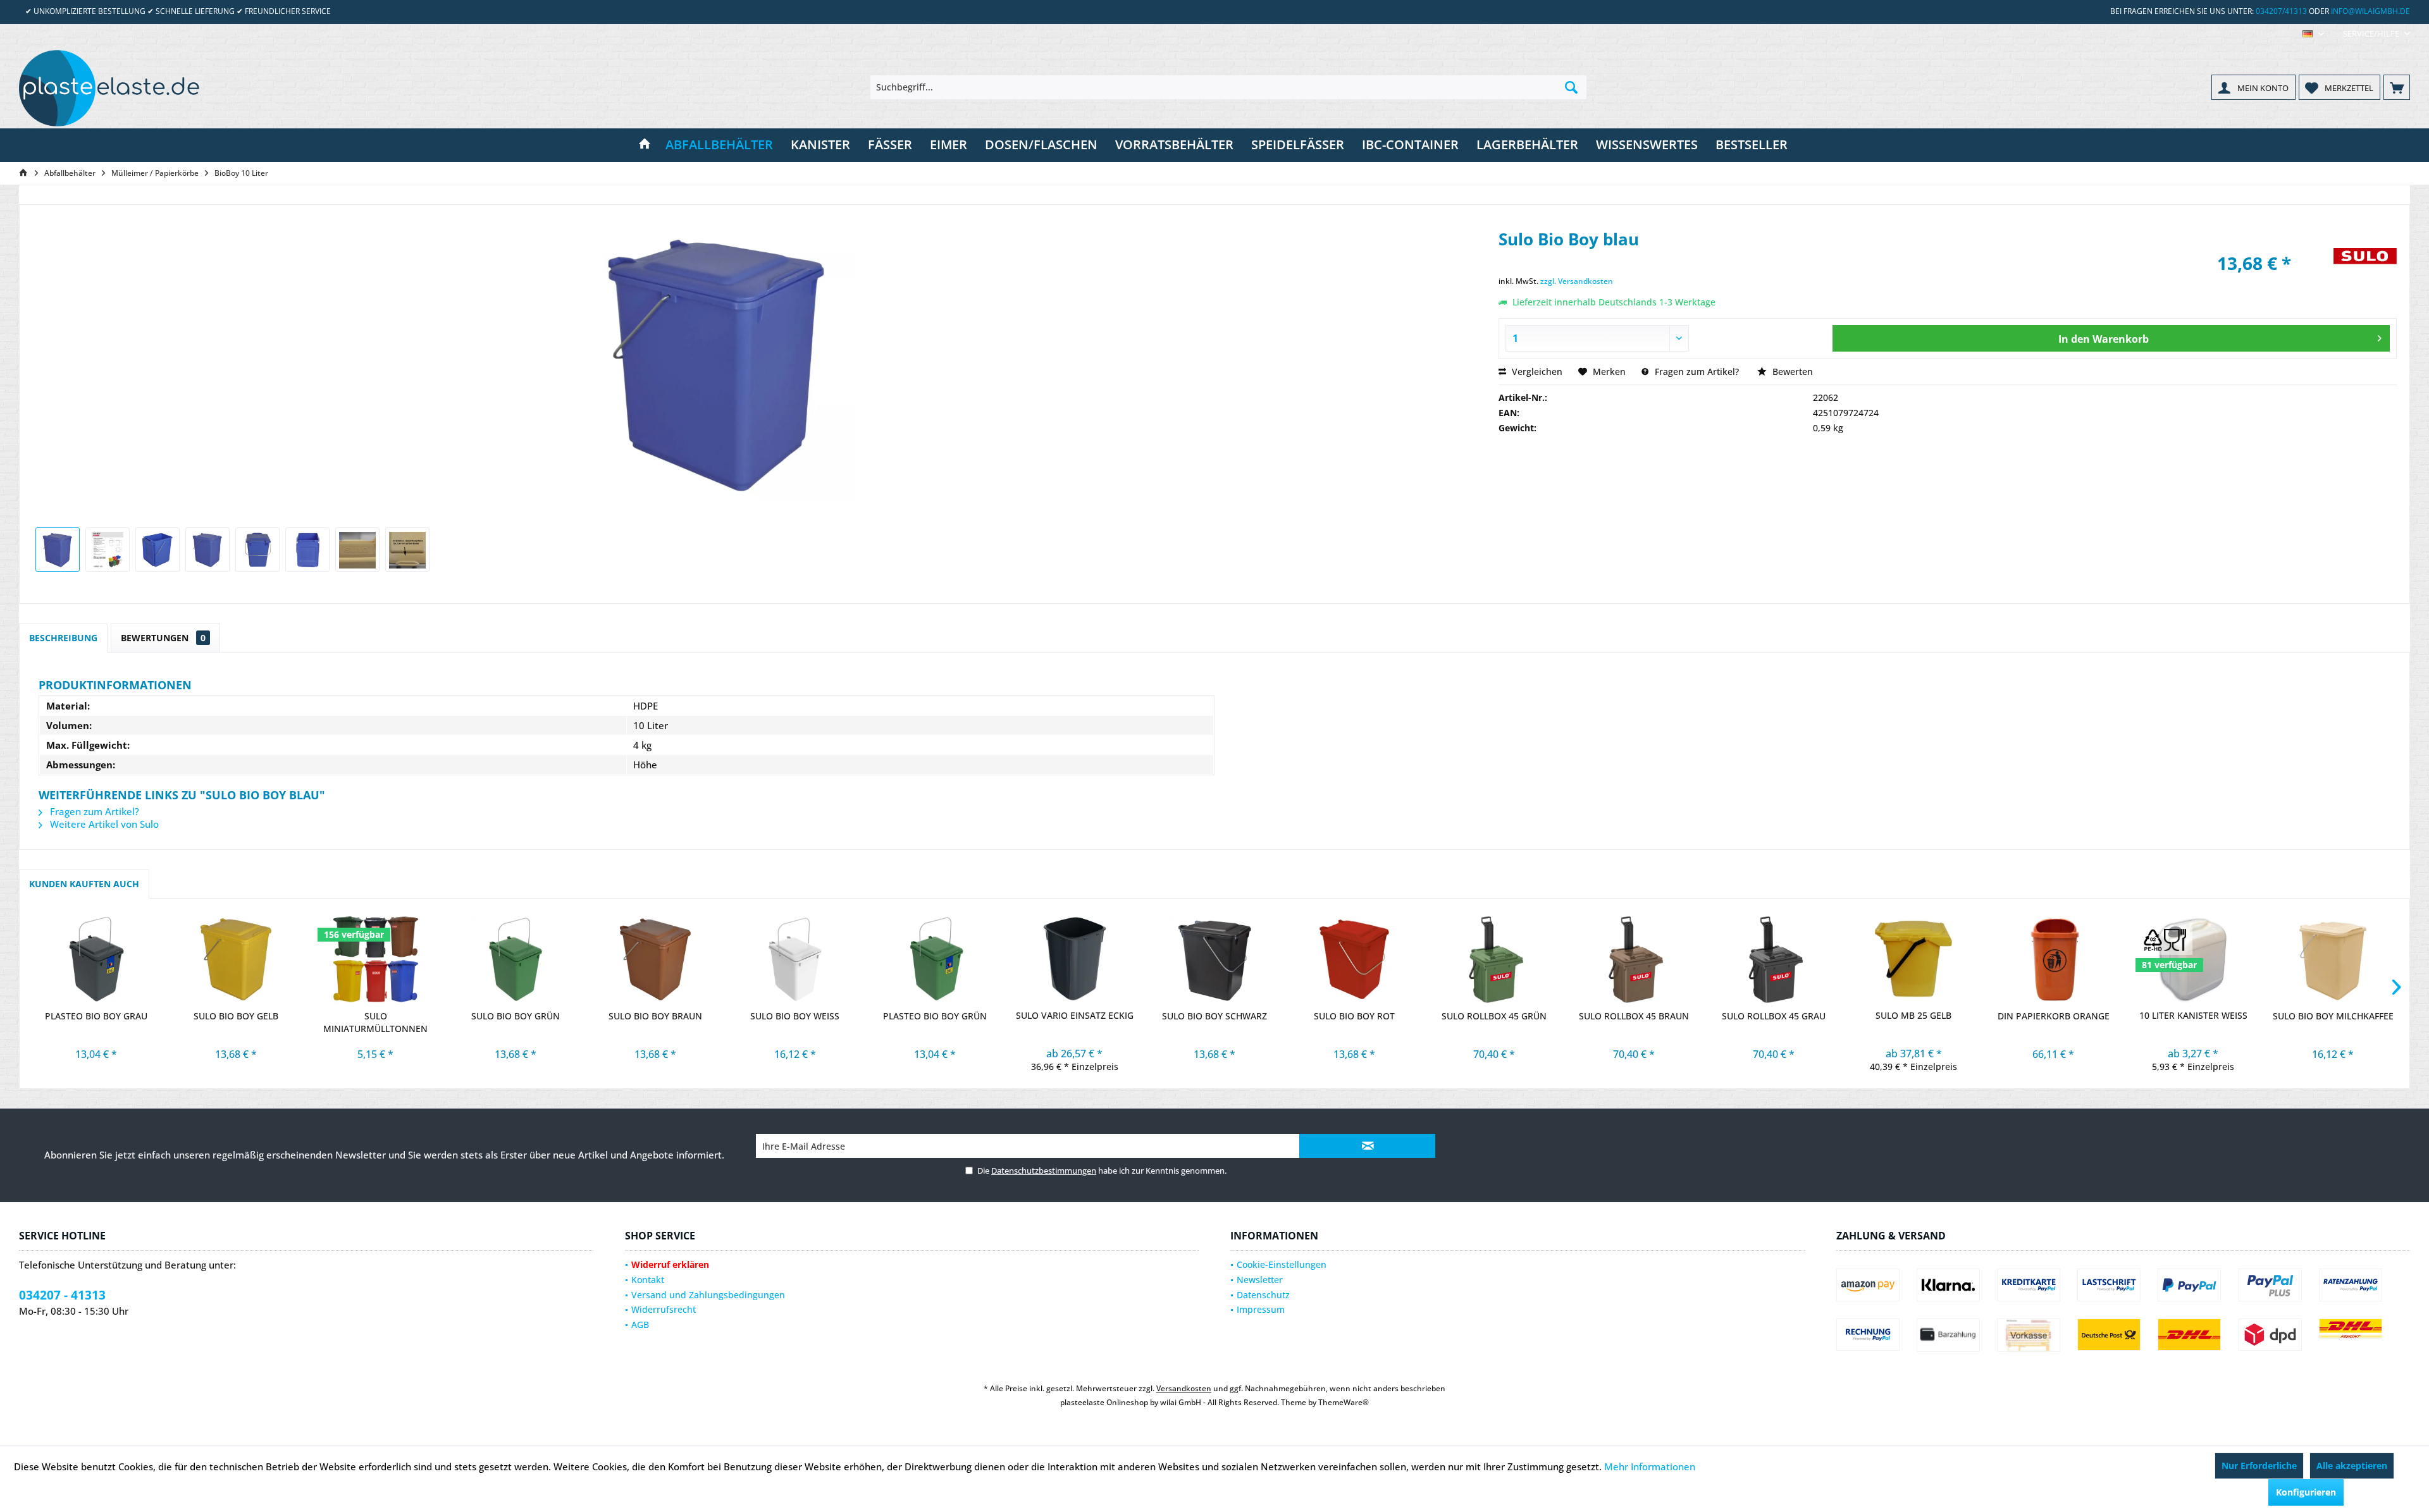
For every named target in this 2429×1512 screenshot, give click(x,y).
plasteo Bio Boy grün (935, 1016)
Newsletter (1260, 1280)
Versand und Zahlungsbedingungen (708, 1295)
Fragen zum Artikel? (1696, 372)
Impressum (1261, 1309)
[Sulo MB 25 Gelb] (1914, 959)
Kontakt (648, 1280)
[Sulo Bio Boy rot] (1354, 959)
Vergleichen (1536, 372)
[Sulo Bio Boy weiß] (795, 959)
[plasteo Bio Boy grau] (96, 959)
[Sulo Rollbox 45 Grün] (1494, 959)
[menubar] (2313, 34)
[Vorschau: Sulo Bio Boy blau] (58, 550)
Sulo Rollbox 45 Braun (1634, 1016)
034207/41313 (2281, 11)
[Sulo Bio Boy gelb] (236, 959)
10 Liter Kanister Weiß (2193, 1015)
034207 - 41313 (62, 1295)
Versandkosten (1184, 1388)
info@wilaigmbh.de (2370, 11)
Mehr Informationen (1650, 1466)
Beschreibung (63, 638)
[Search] (1571, 87)
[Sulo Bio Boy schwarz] (1214, 959)
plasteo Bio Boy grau (96, 1016)
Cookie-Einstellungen (1282, 1264)
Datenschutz (1263, 1295)
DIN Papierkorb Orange (2054, 1016)
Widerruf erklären (670, 1264)
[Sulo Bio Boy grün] (515, 959)
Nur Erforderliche (2259, 1466)
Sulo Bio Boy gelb (236, 1016)
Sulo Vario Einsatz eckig (1075, 1015)
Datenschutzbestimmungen (1044, 1171)
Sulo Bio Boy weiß (795, 1016)
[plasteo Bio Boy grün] (935, 959)
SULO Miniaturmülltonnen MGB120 (375, 1023)
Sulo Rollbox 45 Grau (1774, 1016)
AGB (640, 1325)
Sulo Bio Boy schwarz (1214, 1016)
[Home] (645, 145)
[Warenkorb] (2397, 87)
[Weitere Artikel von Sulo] (2365, 270)
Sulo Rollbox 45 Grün (1494, 1016)
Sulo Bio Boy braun (655, 1016)
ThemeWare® (1344, 1402)
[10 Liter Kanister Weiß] (2193, 959)
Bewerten (1791, 372)
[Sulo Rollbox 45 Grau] (1774, 959)
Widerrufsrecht (664, 1309)
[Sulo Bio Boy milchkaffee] (2333, 959)
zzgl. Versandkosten (1577, 281)
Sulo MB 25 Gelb (1913, 1015)
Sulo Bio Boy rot (1354, 1016)
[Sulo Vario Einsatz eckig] (1074, 959)
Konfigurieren (2306, 1492)
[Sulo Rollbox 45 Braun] (1634, 959)
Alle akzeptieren (2352, 1466)
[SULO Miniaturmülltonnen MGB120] (375, 959)
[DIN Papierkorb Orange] (2054, 959)
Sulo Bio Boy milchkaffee (2333, 1016)
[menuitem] (2372, 34)
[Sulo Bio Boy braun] (655, 959)
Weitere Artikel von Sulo (103, 824)
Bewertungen (163, 638)
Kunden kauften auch (84, 884)
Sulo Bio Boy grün (516, 1016)
